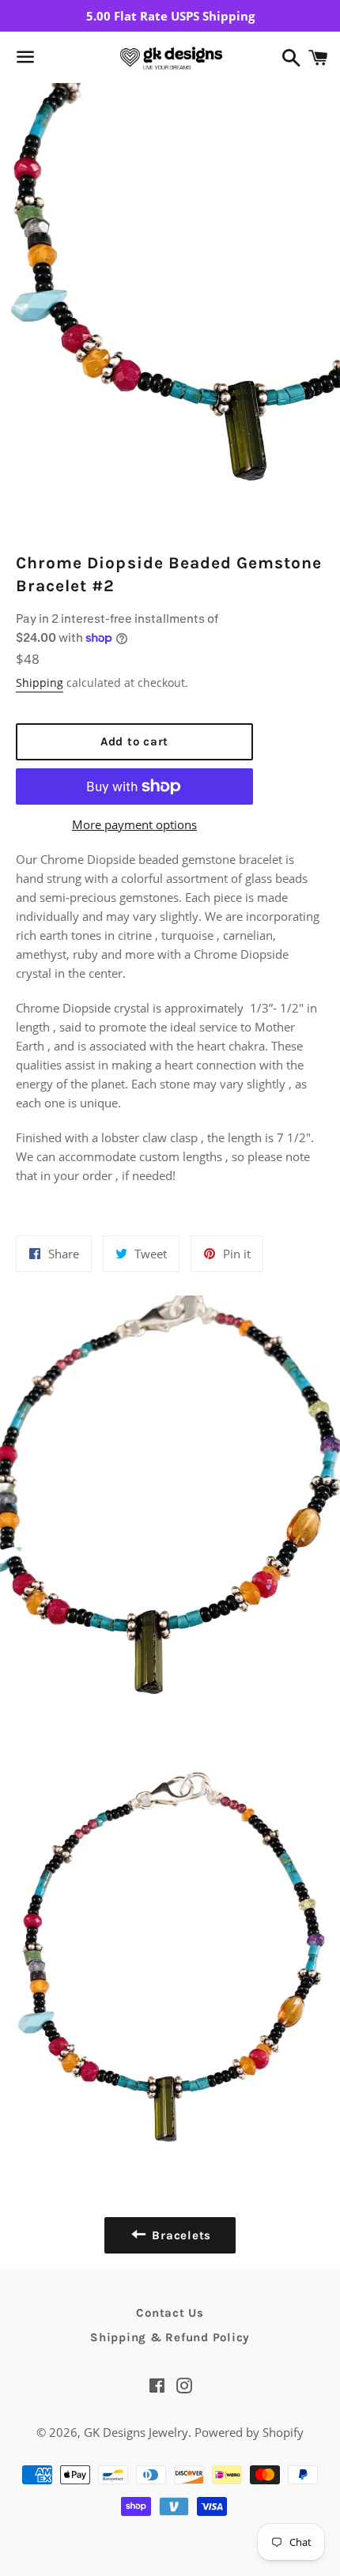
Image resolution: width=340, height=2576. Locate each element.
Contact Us (170, 2313)
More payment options (134, 824)
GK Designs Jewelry (136, 2432)
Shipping (40, 683)
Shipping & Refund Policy (170, 2337)
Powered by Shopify (249, 2432)
